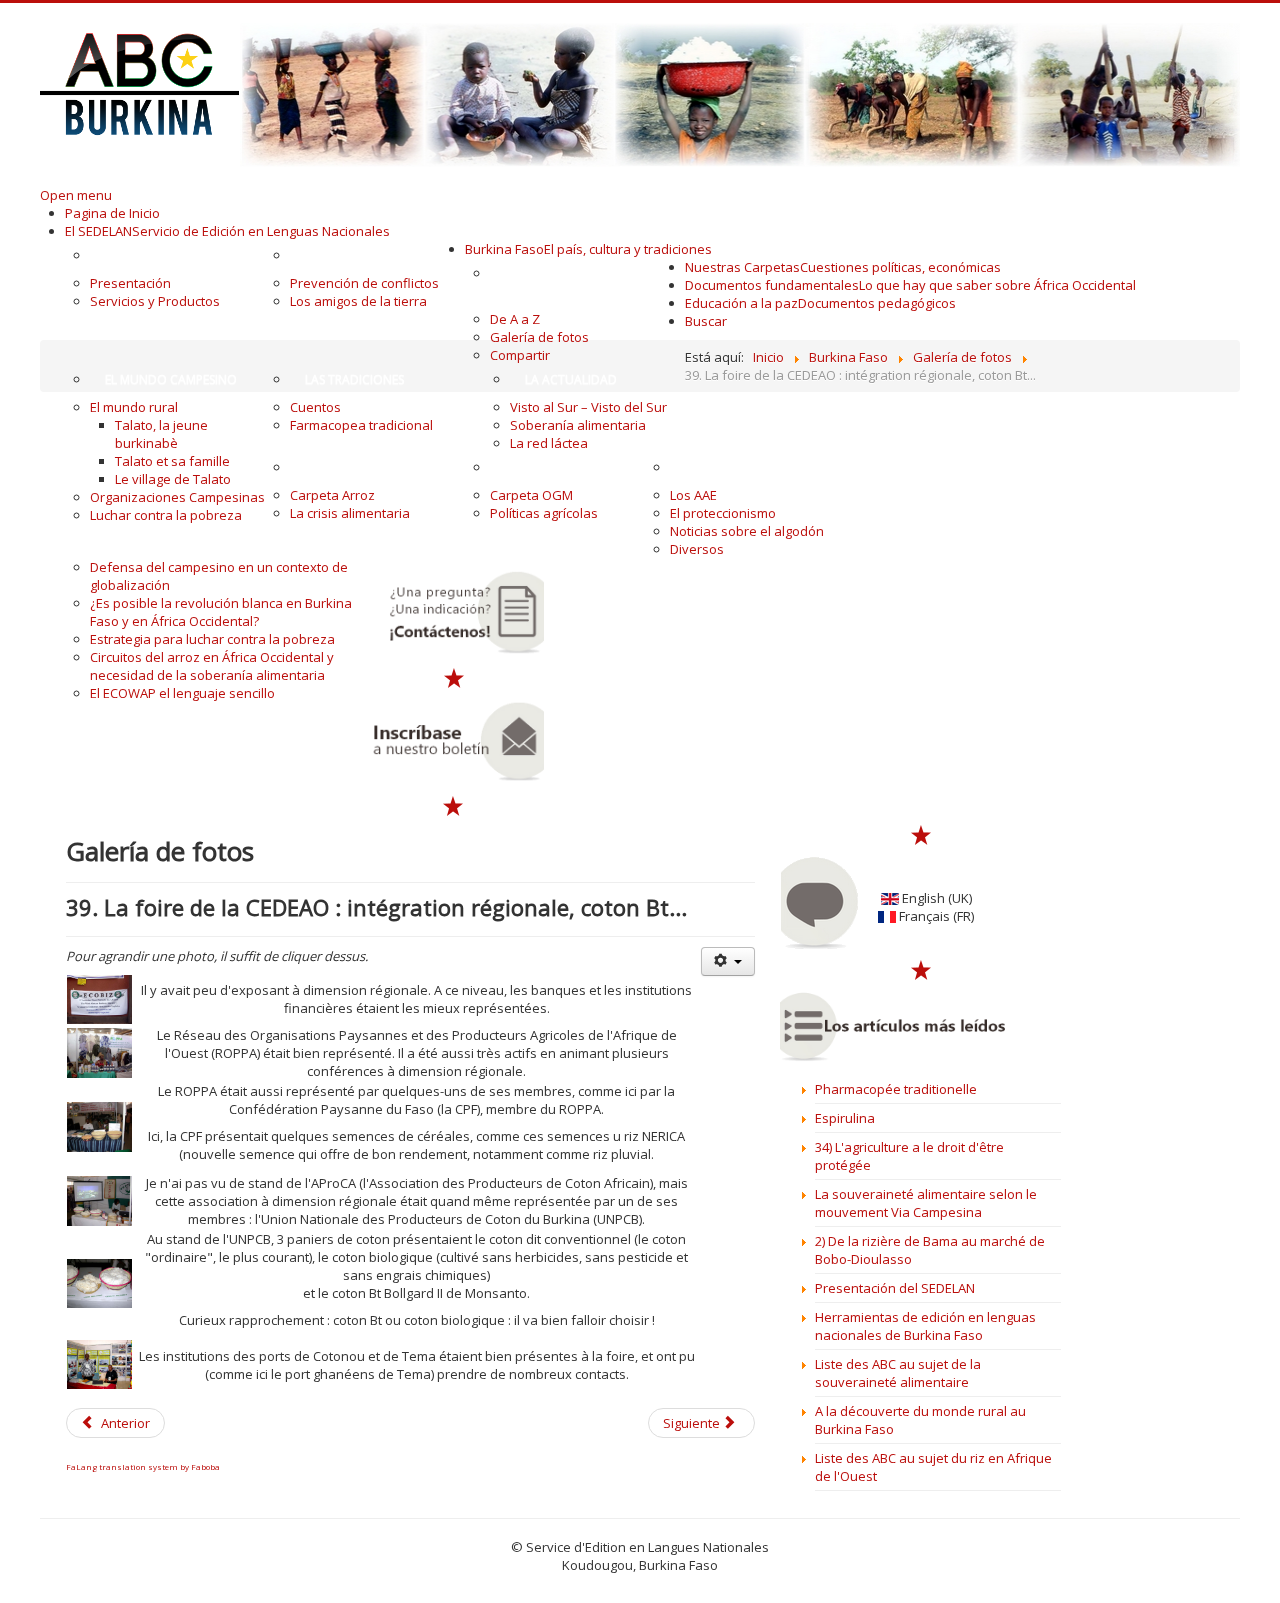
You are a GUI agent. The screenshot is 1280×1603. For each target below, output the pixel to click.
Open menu (76, 195)
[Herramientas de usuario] (728, 961)
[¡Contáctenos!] (454, 612)
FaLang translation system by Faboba (143, 1466)
